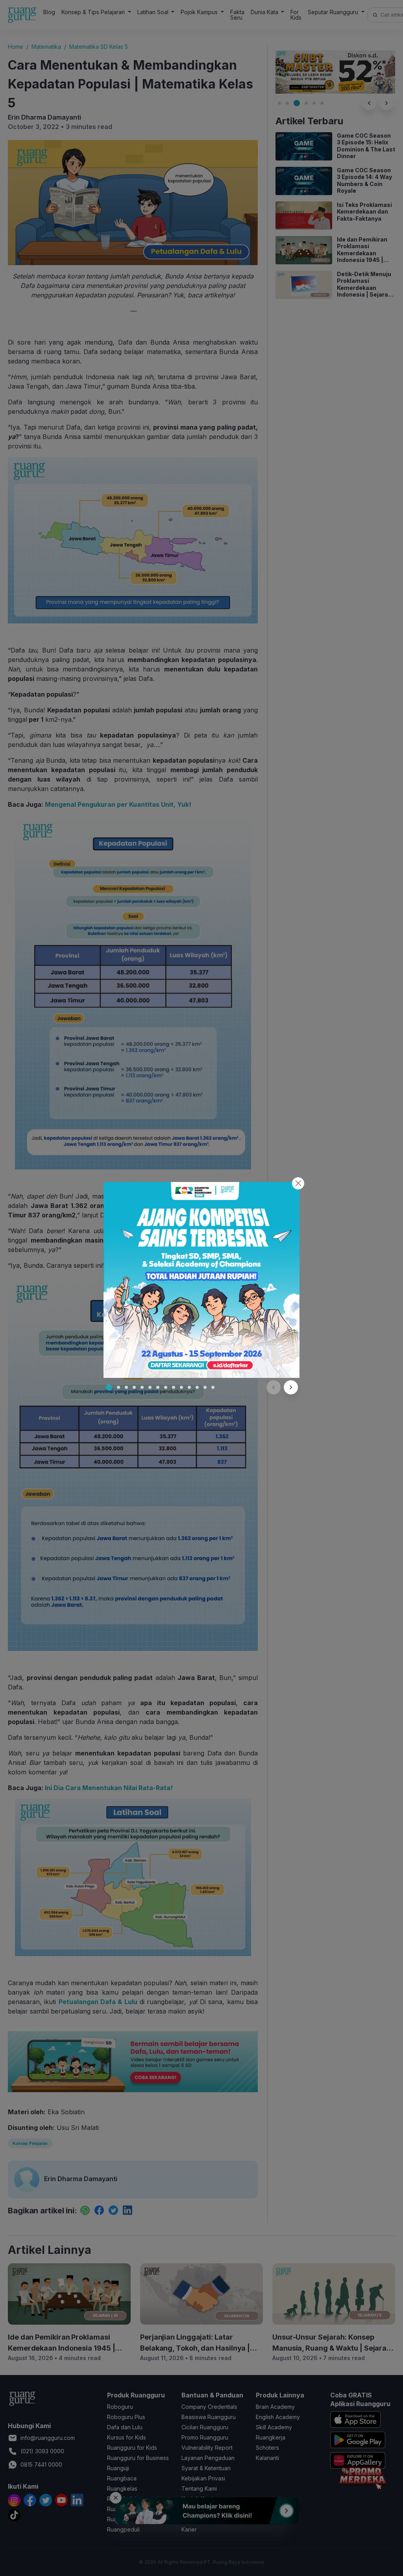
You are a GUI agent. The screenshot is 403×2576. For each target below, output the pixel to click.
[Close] (298, 1183)
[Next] (291, 1387)
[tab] (109, 1387)
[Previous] (274, 1387)
